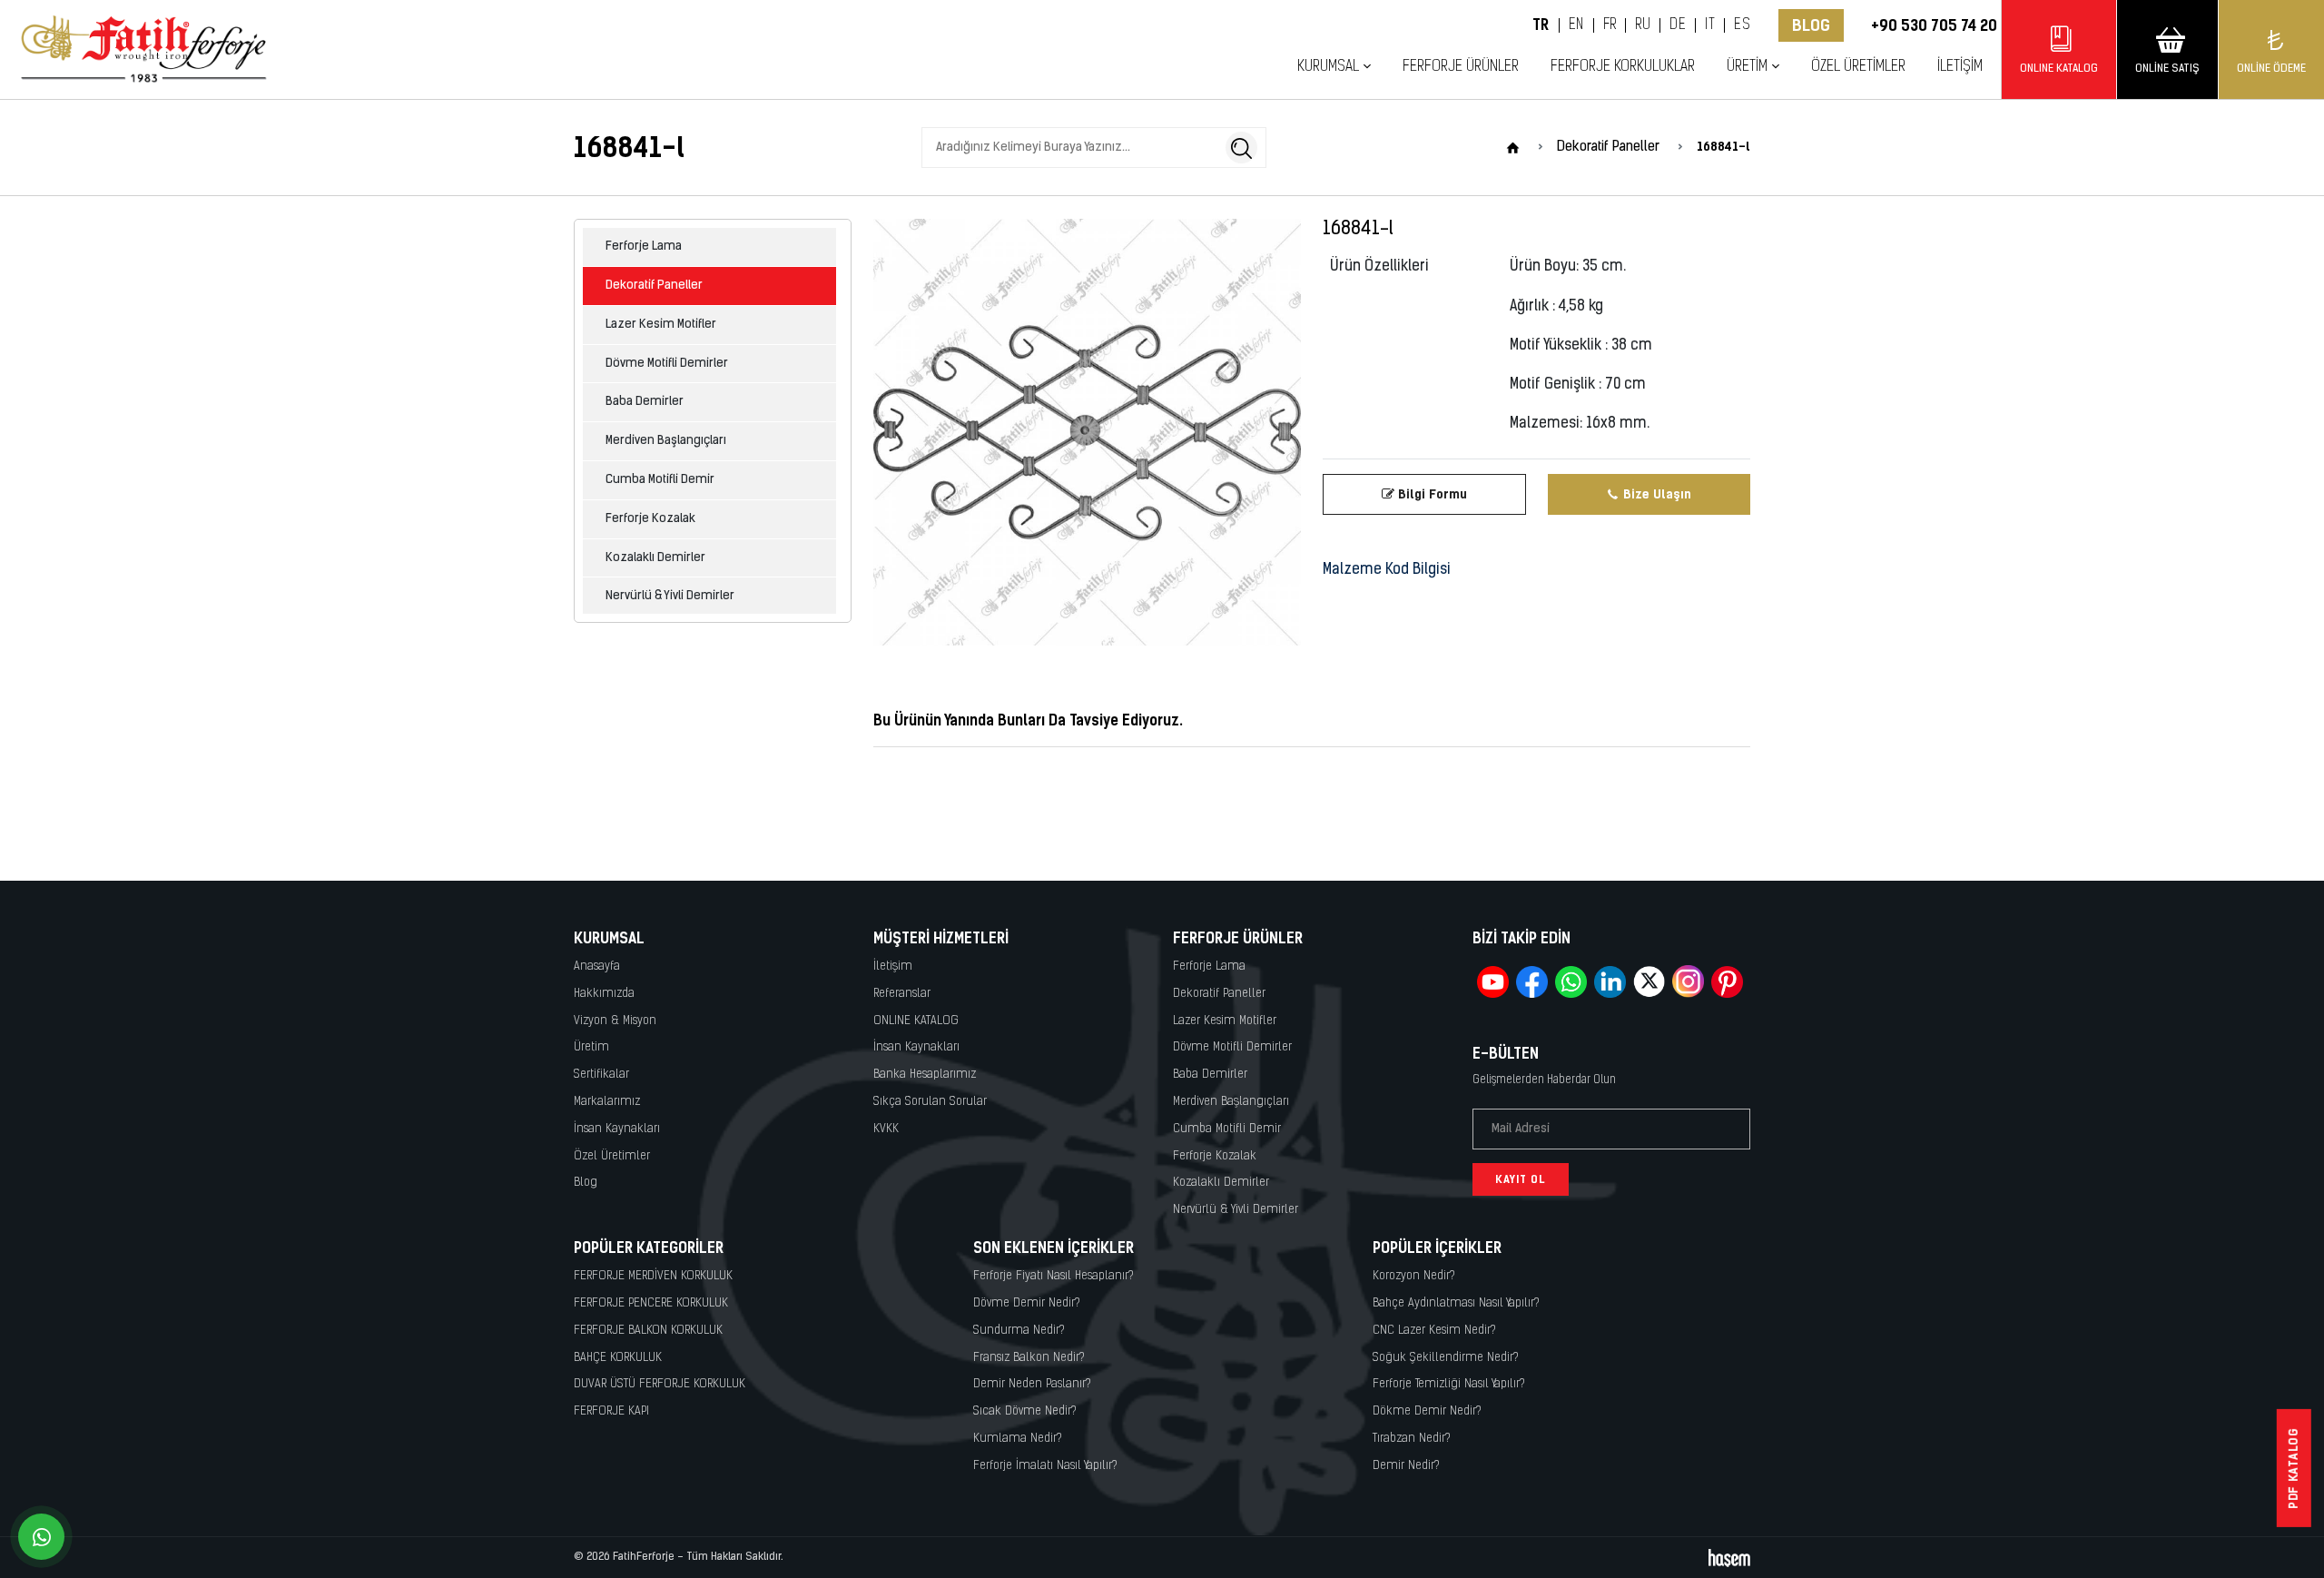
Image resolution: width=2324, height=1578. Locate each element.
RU (1643, 25)
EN (1576, 25)
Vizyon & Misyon (615, 1021)
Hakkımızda (604, 994)
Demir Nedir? (1406, 1466)
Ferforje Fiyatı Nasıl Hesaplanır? (1054, 1276)
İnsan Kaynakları (617, 1129)
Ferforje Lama (644, 247)
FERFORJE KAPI (611, 1411)
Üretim (591, 1047)
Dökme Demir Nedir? (1427, 1411)
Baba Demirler (645, 402)
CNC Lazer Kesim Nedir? (1434, 1331)
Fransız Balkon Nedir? (1029, 1358)
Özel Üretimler (1858, 67)
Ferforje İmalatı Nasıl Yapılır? (1045, 1466)
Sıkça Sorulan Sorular (930, 1102)
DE (1678, 25)
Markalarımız (607, 1102)
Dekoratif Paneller (654, 286)
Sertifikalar (601, 1075)
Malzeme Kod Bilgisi (1387, 570)
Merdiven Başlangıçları (666, 441)
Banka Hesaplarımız (925, 1075)
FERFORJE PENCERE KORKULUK (651, 1303)
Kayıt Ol (1521, 1179)
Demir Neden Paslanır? (1032, 1384)
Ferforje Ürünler (1461, 67)
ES (1742, 25)
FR (1610, 25)
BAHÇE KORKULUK (618, 1358)
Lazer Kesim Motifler (661, 325)
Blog (1811, 25)
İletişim (1960, 67)
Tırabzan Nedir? (1412, 1439)
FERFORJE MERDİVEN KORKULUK (653, 1276)
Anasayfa (597, 967)
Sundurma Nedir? (1019, 1331)
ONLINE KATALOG (916, 1021)
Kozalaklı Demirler (655, 558)
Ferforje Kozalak (650, 519)
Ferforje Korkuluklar (1623, 67)
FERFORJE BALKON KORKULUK (648, 1331)
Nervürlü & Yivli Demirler (670, 596)
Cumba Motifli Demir (660, 480)
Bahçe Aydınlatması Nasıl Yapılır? (1456, 1303)
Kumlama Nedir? (1018, 1439)
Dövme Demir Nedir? (1027, 1303)
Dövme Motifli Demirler (667, 364)
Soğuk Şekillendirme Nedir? (1446, 1358)
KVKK (886, 1129)
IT (1710, 25)
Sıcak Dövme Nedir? (1025, 1411)
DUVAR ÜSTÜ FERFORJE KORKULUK (660, 1384)
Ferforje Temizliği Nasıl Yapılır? (1449, 1384)
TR (1541, 25)
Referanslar (902, 994)
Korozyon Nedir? (1414, 1276)
